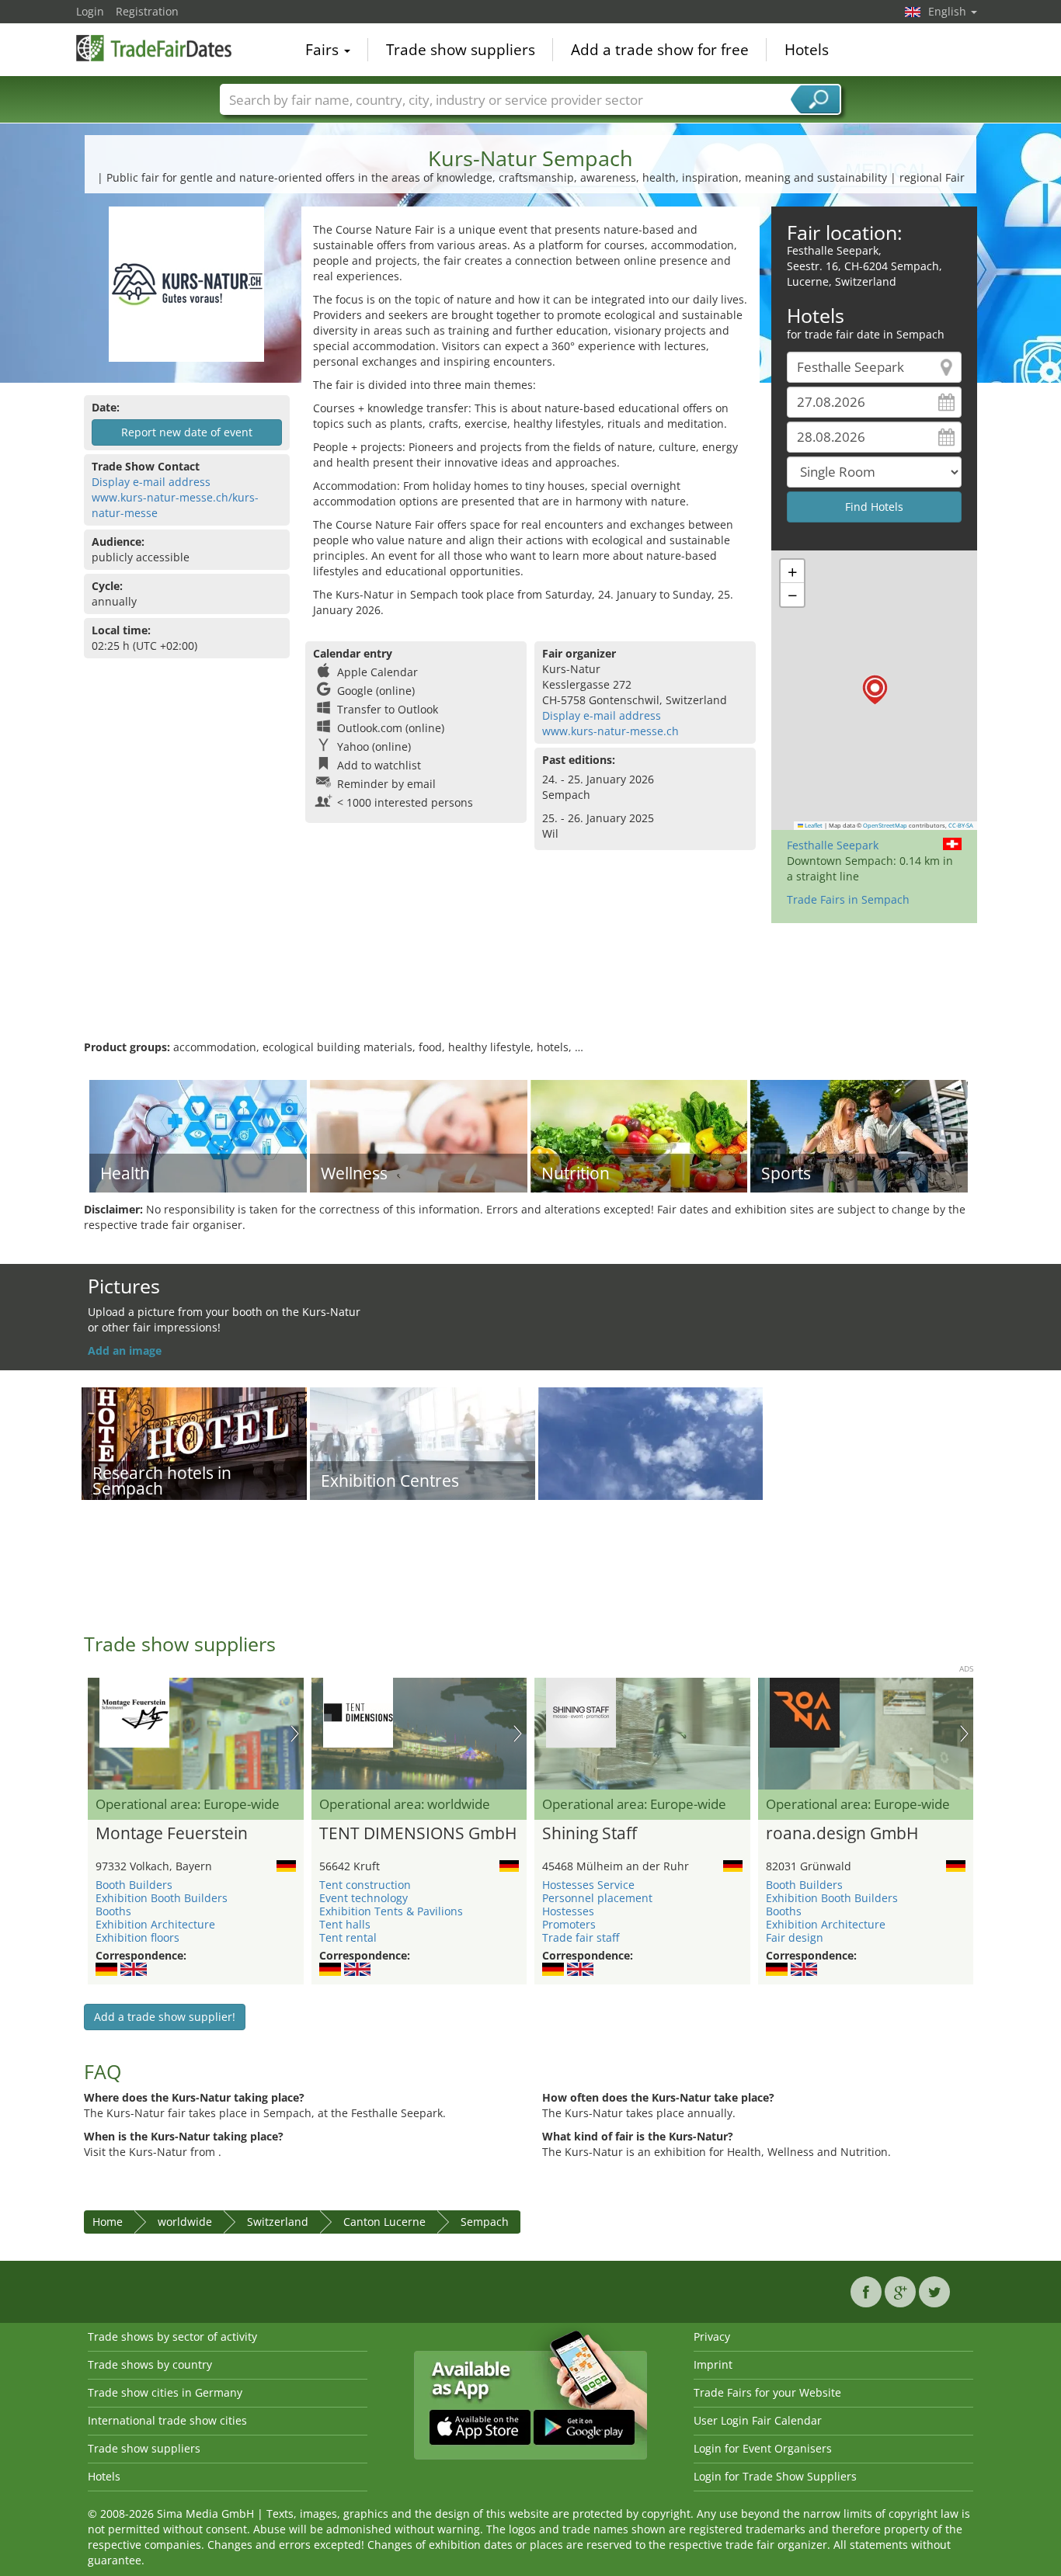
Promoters (569, 1924)
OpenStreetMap (885, 825)
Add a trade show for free (660, 50)
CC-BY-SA (961, 825)
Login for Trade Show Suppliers (775, 2476)
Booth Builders (134, 1885)
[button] (875, 690)
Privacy (712, 2336)
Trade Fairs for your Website (767, 2392)
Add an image (125, 1350)
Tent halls (345, 1924)
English (949, 11)
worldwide (185, 2222)
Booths (113, 1911)
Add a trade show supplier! (165, 2017)
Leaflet (813, 825)
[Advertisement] (530, 989)
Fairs (324, 50)
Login (90, 11)
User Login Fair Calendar (758, 2420)
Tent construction (365, 1885)
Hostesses (568, 1911)
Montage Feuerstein (172, 1834)
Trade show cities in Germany (165, 2392)
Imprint (713, 2364)
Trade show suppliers (461, 50)
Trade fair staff (581, 1937)
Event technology (364, 1898)
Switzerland (278, 2222)
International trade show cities (167, 2420)
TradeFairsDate (154, 48)
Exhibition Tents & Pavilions (391, 1911)
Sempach (485, 2222)
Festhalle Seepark (833, 845)
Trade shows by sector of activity (172, 2336)
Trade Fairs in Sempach (848, 899)
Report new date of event (187, 432)
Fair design (795, 1937)
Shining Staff (590, 1834)
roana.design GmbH (842, 1834)
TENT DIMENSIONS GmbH (418, 1834)
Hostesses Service (588, 1885)
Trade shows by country (150, 2364)
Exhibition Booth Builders (162, 1898)
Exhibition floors (137, 1937)
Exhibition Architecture (155, 1924)
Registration (147, 11)
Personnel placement (597, 1898)
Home (108, 2222)
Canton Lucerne (384, 2222)
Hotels (807, 50)
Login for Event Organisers (763, 2448)
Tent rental (348, 1937)
